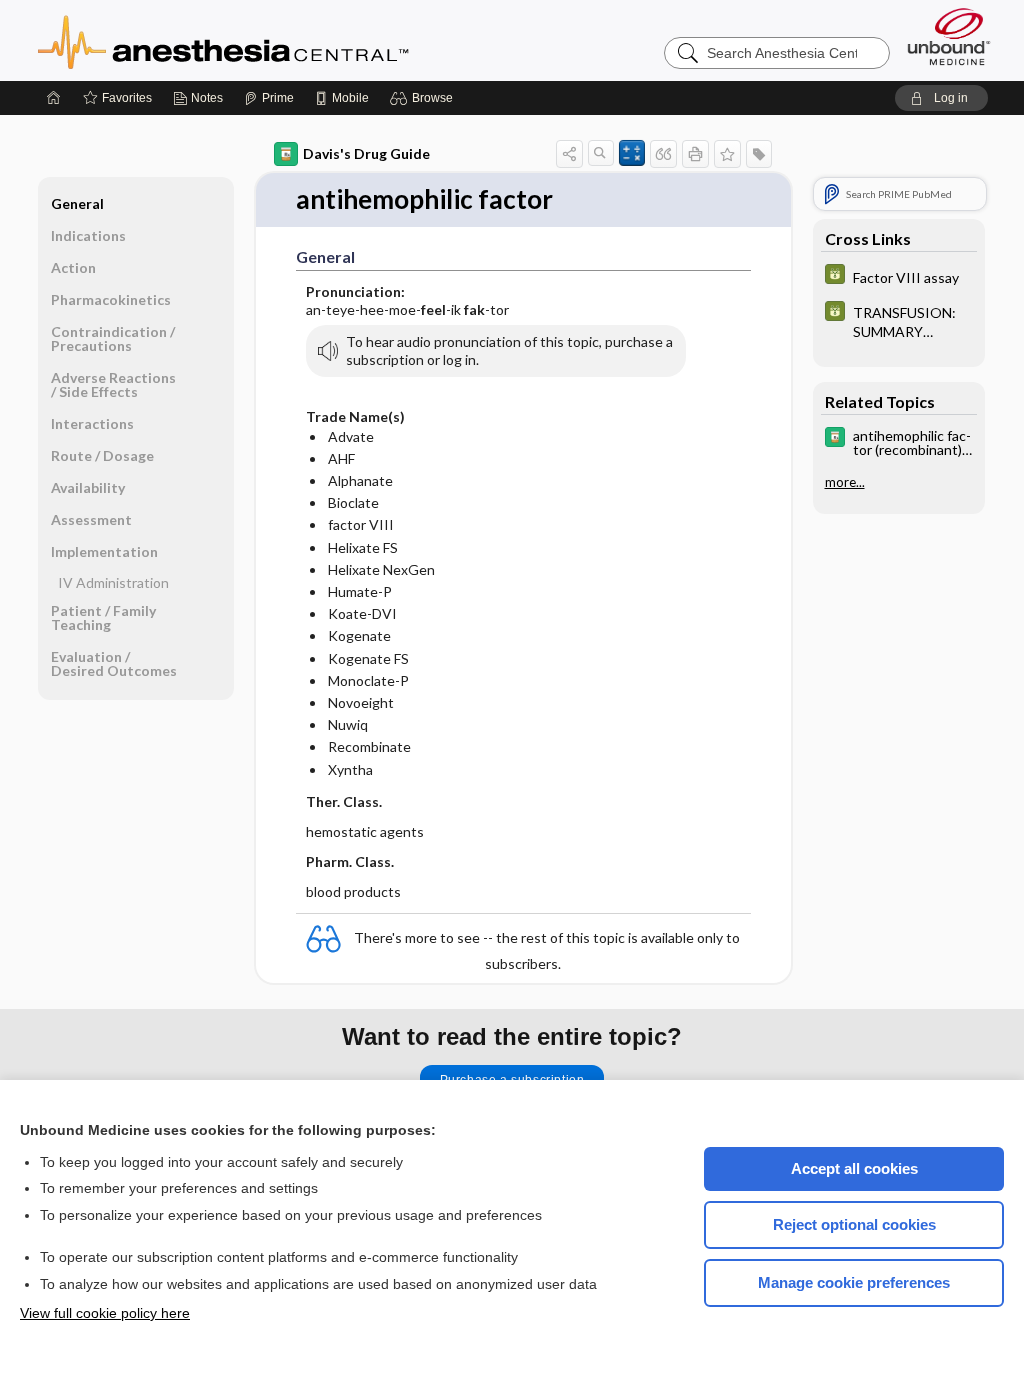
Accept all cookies (854, 1168)
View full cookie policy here (105, 1313)
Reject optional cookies (854, 1224)
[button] (424, 98)
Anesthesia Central (286, 40)
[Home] (54, 98)
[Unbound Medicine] (949, 36)
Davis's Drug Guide (366, 153)
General (77, 203)
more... (845, 482)
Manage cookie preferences (854, 1282)
